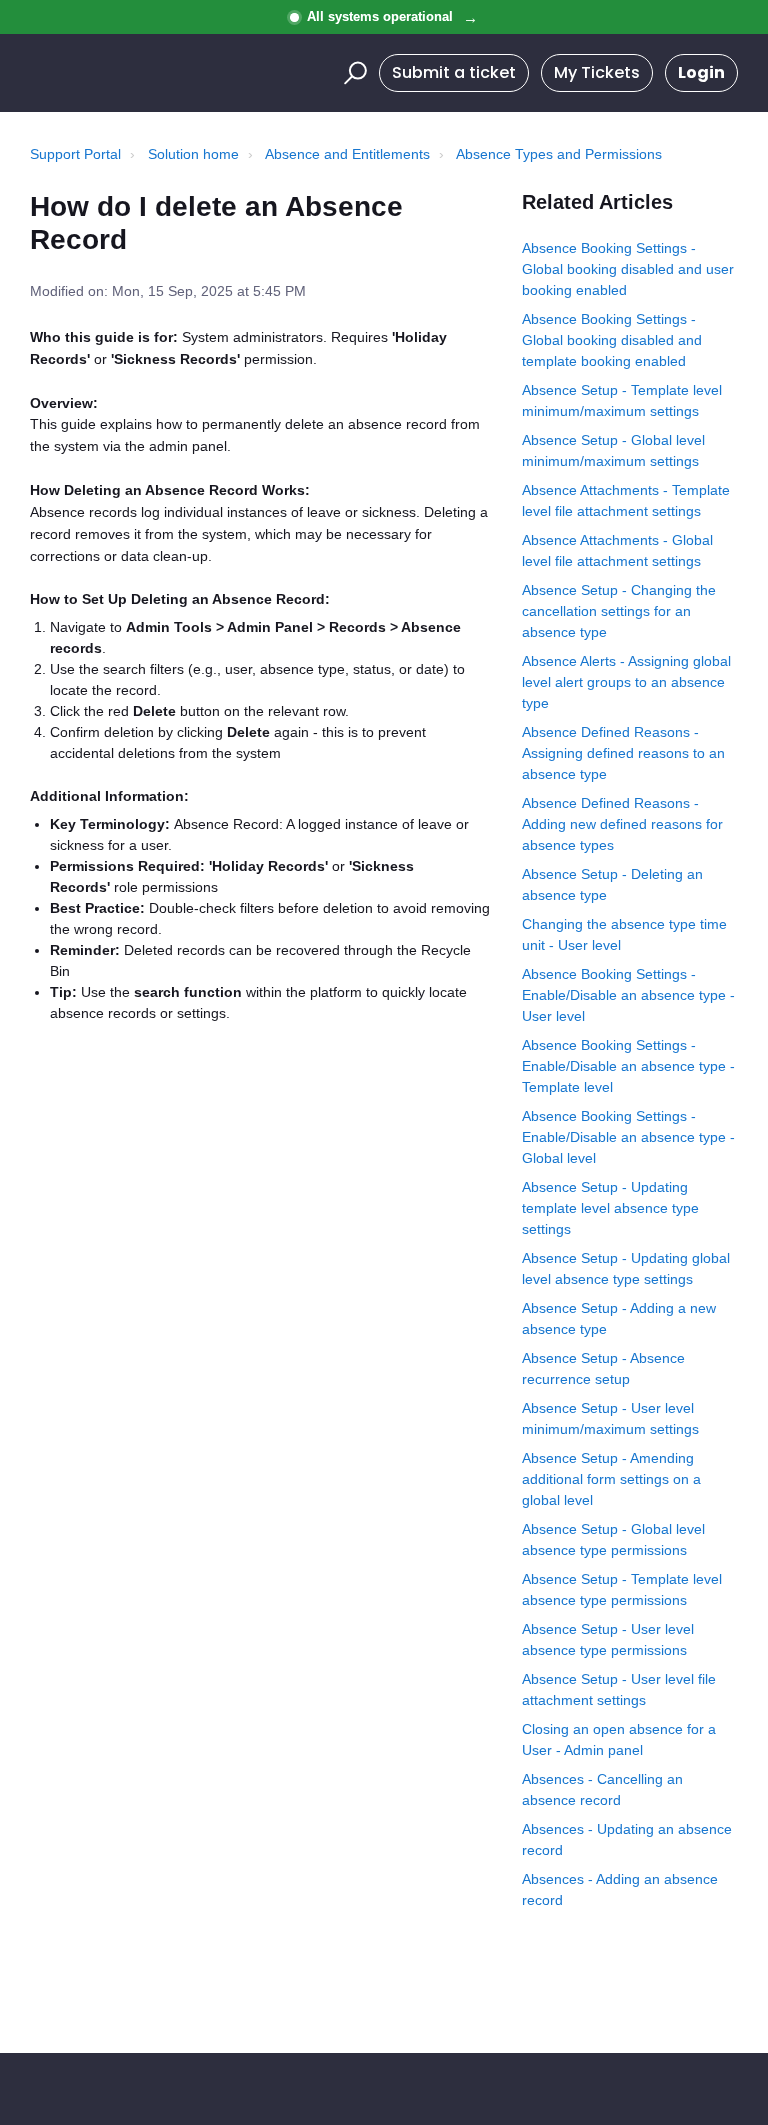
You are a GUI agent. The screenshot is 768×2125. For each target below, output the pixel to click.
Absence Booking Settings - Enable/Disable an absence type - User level (628, 995)
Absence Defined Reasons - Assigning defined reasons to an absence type (623, 753)
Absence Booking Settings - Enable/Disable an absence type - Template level (628, 1066)
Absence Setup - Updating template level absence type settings (610, 1208)
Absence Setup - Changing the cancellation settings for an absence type (619, 611)
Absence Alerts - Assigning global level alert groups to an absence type (626, 682)
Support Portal (75, 154)
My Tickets (597, 72)
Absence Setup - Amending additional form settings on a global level (611, 1479)
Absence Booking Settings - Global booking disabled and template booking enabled (612, 340)
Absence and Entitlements (347, 154)
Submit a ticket (454, 72)
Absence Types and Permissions (559, 154)
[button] (352, 73)
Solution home (193, 154)
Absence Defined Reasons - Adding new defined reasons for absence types (622, 824)
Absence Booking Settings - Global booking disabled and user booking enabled (628, 269)
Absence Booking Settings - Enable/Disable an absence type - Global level (628, 1137)
